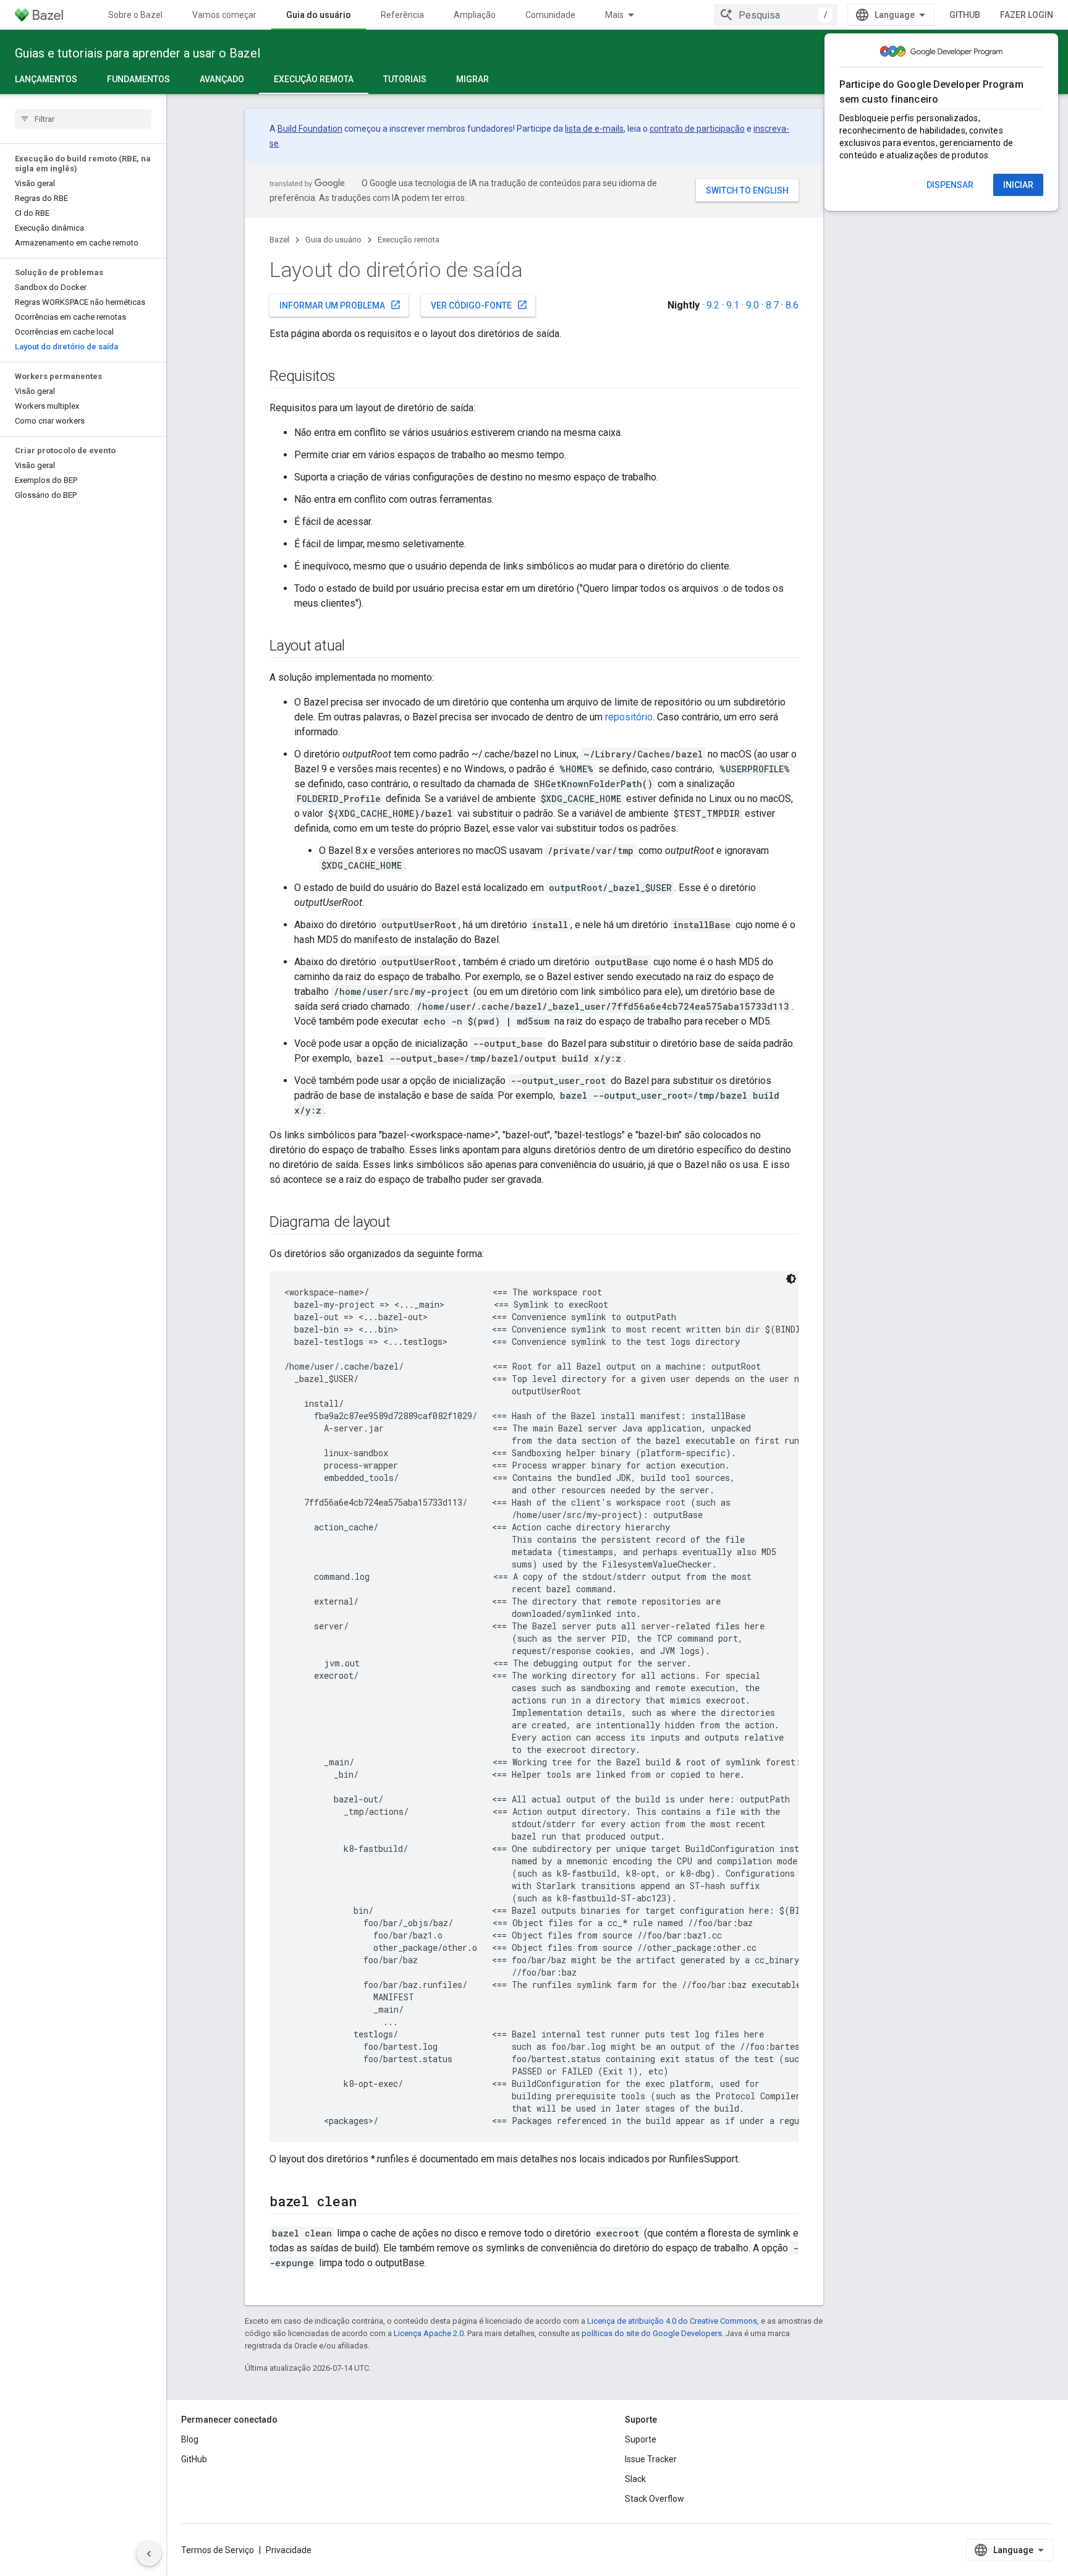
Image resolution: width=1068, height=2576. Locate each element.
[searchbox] (83, 119)
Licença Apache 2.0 (429, 2333)
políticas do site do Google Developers (652, 2333)
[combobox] (776, 15)
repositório (629, 717)
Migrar (473, 79)
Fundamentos (138, 79)
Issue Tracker (651, 2459)
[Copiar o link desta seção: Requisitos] (348, 377)
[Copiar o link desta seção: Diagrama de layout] (403, 1223)
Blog (190, 2439)
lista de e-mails (594, 129)
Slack (635, 2479)
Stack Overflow (655, 2499)
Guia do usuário (319, 15)
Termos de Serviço (218, 2550)
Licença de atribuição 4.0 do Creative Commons (672, 2321)
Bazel (279, 240)
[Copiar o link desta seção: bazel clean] (368, 2203)
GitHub (965, 15)
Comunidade (550, 15)
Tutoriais (405, 79)
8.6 (792, 305)
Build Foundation (310, 129)
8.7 (772, 305)
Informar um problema (340, 305)
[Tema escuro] (791, 1279)
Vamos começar (224, 15)
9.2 (713, 305)
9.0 (752, 305)
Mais (614, 15)
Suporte (641, 2439)
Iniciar (1018, 185)
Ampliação (475, 15)
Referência (402, 15)
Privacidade (289, 2550)
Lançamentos (46, 79)
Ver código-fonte (479, 305)
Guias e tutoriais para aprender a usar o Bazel (138, 53)
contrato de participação (697, 129)
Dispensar (950, 185)
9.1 (733, 305)
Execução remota (314, 79)
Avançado (222, 79)
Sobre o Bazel (135, 15)
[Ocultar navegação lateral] (149, 2554)
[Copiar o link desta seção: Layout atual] (357, 647)
